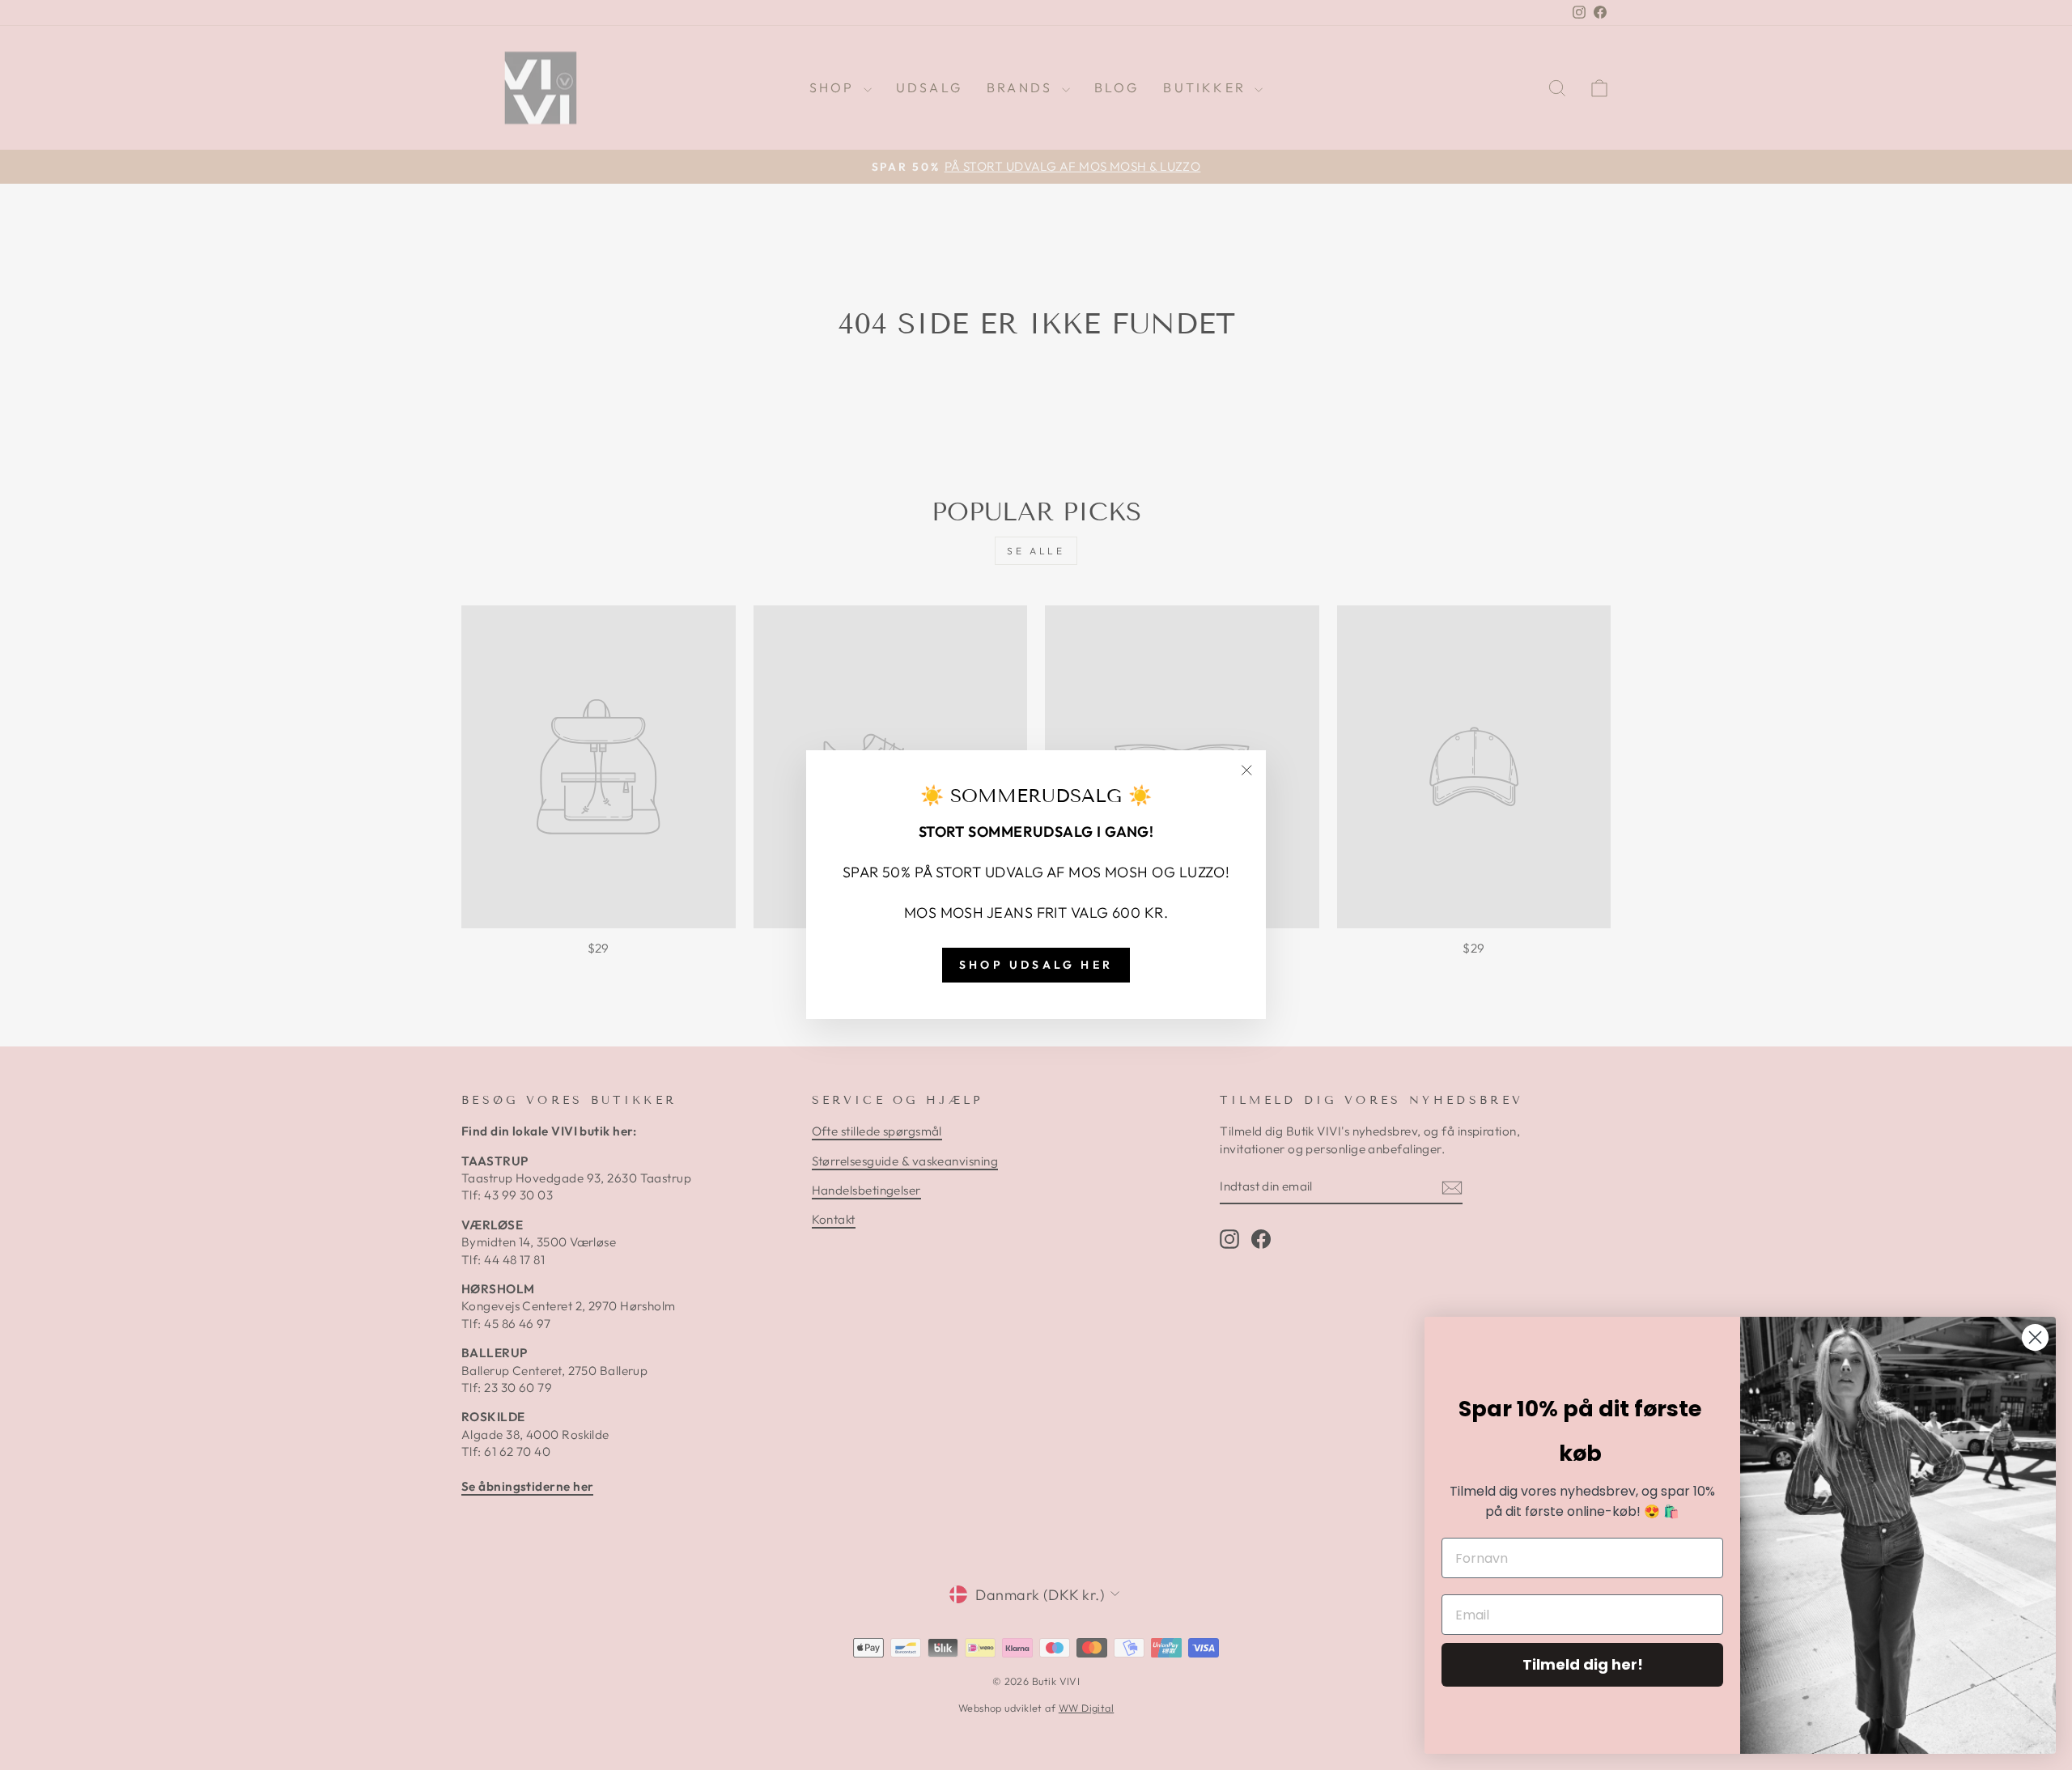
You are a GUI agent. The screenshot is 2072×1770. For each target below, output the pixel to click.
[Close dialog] (2035, 1337)
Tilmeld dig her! (1583, 1664)
